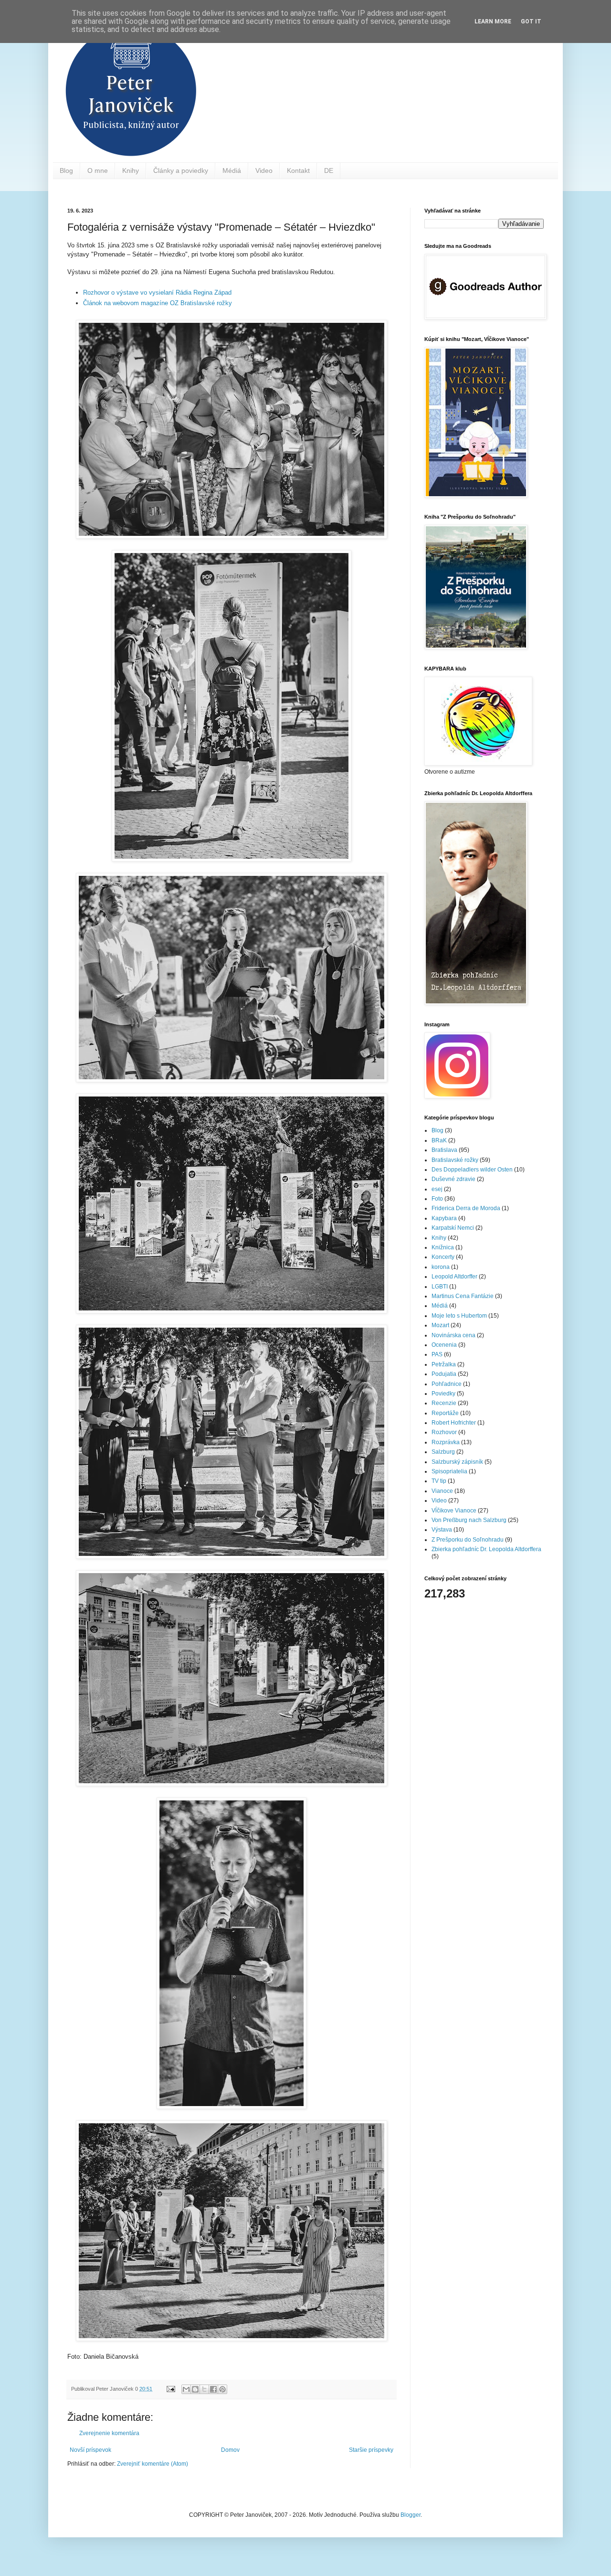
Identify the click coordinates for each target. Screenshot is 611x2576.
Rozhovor (444, 1432)
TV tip (439, 1481)
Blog (66, 170)
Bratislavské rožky (455, 1160)
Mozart (440, 1325)
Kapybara (444, 1218)
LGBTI (440, 1287)
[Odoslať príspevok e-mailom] (170, 2389)
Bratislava (444, 1150)
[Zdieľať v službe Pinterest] (222, 2389)
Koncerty (443, 1257)
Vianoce (442, 1491)
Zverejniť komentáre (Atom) (153, 2464)
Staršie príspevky (371, 2450)
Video (264, 170)
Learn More (493, 21)
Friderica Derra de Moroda (466, 1208)
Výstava (442, 1530)
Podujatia (444, 1374)
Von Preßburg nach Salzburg (469, 1520)
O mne (98, 170)
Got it (531, 21)
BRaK (439, 1140)
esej (437, 1189)
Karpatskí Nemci (453, 1228)
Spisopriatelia (449, 1471)
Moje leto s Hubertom (459, 1316)
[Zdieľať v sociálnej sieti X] (204, 2389)
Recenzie (444, 1403)
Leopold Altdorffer (454, 1277)
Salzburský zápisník (457, 1462)
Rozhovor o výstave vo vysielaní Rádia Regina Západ (157, 293)
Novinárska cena (453, 1335)
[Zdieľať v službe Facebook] (213, 2389)
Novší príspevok (90, 2450)
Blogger (411, 2515)
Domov (230, 2450)
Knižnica (443, 1247)
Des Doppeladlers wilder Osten (472, 1170)
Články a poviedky (181, 170)
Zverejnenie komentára (109, 2433)
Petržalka (444, 1364)
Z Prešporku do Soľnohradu (468, 1540)
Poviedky (443, 1394)
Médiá (232, 170)
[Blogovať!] (195, 2389)
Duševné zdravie (453, 1179)
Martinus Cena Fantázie (463, 1296)
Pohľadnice (447, 1384)
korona (441, 1267)
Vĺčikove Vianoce (454, 1511)
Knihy (131, 170)
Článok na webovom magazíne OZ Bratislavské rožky (158, 303)
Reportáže (445, 1413)
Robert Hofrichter (454, 1423)
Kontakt (298, 170)
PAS (437, 1354)
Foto (437, 1199)
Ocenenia (444, 1345)
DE (329, 170)
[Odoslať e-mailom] (186, 2389)
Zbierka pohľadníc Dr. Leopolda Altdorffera (486, 1549)
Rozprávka (446, 1442)
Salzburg (443, 1452)
